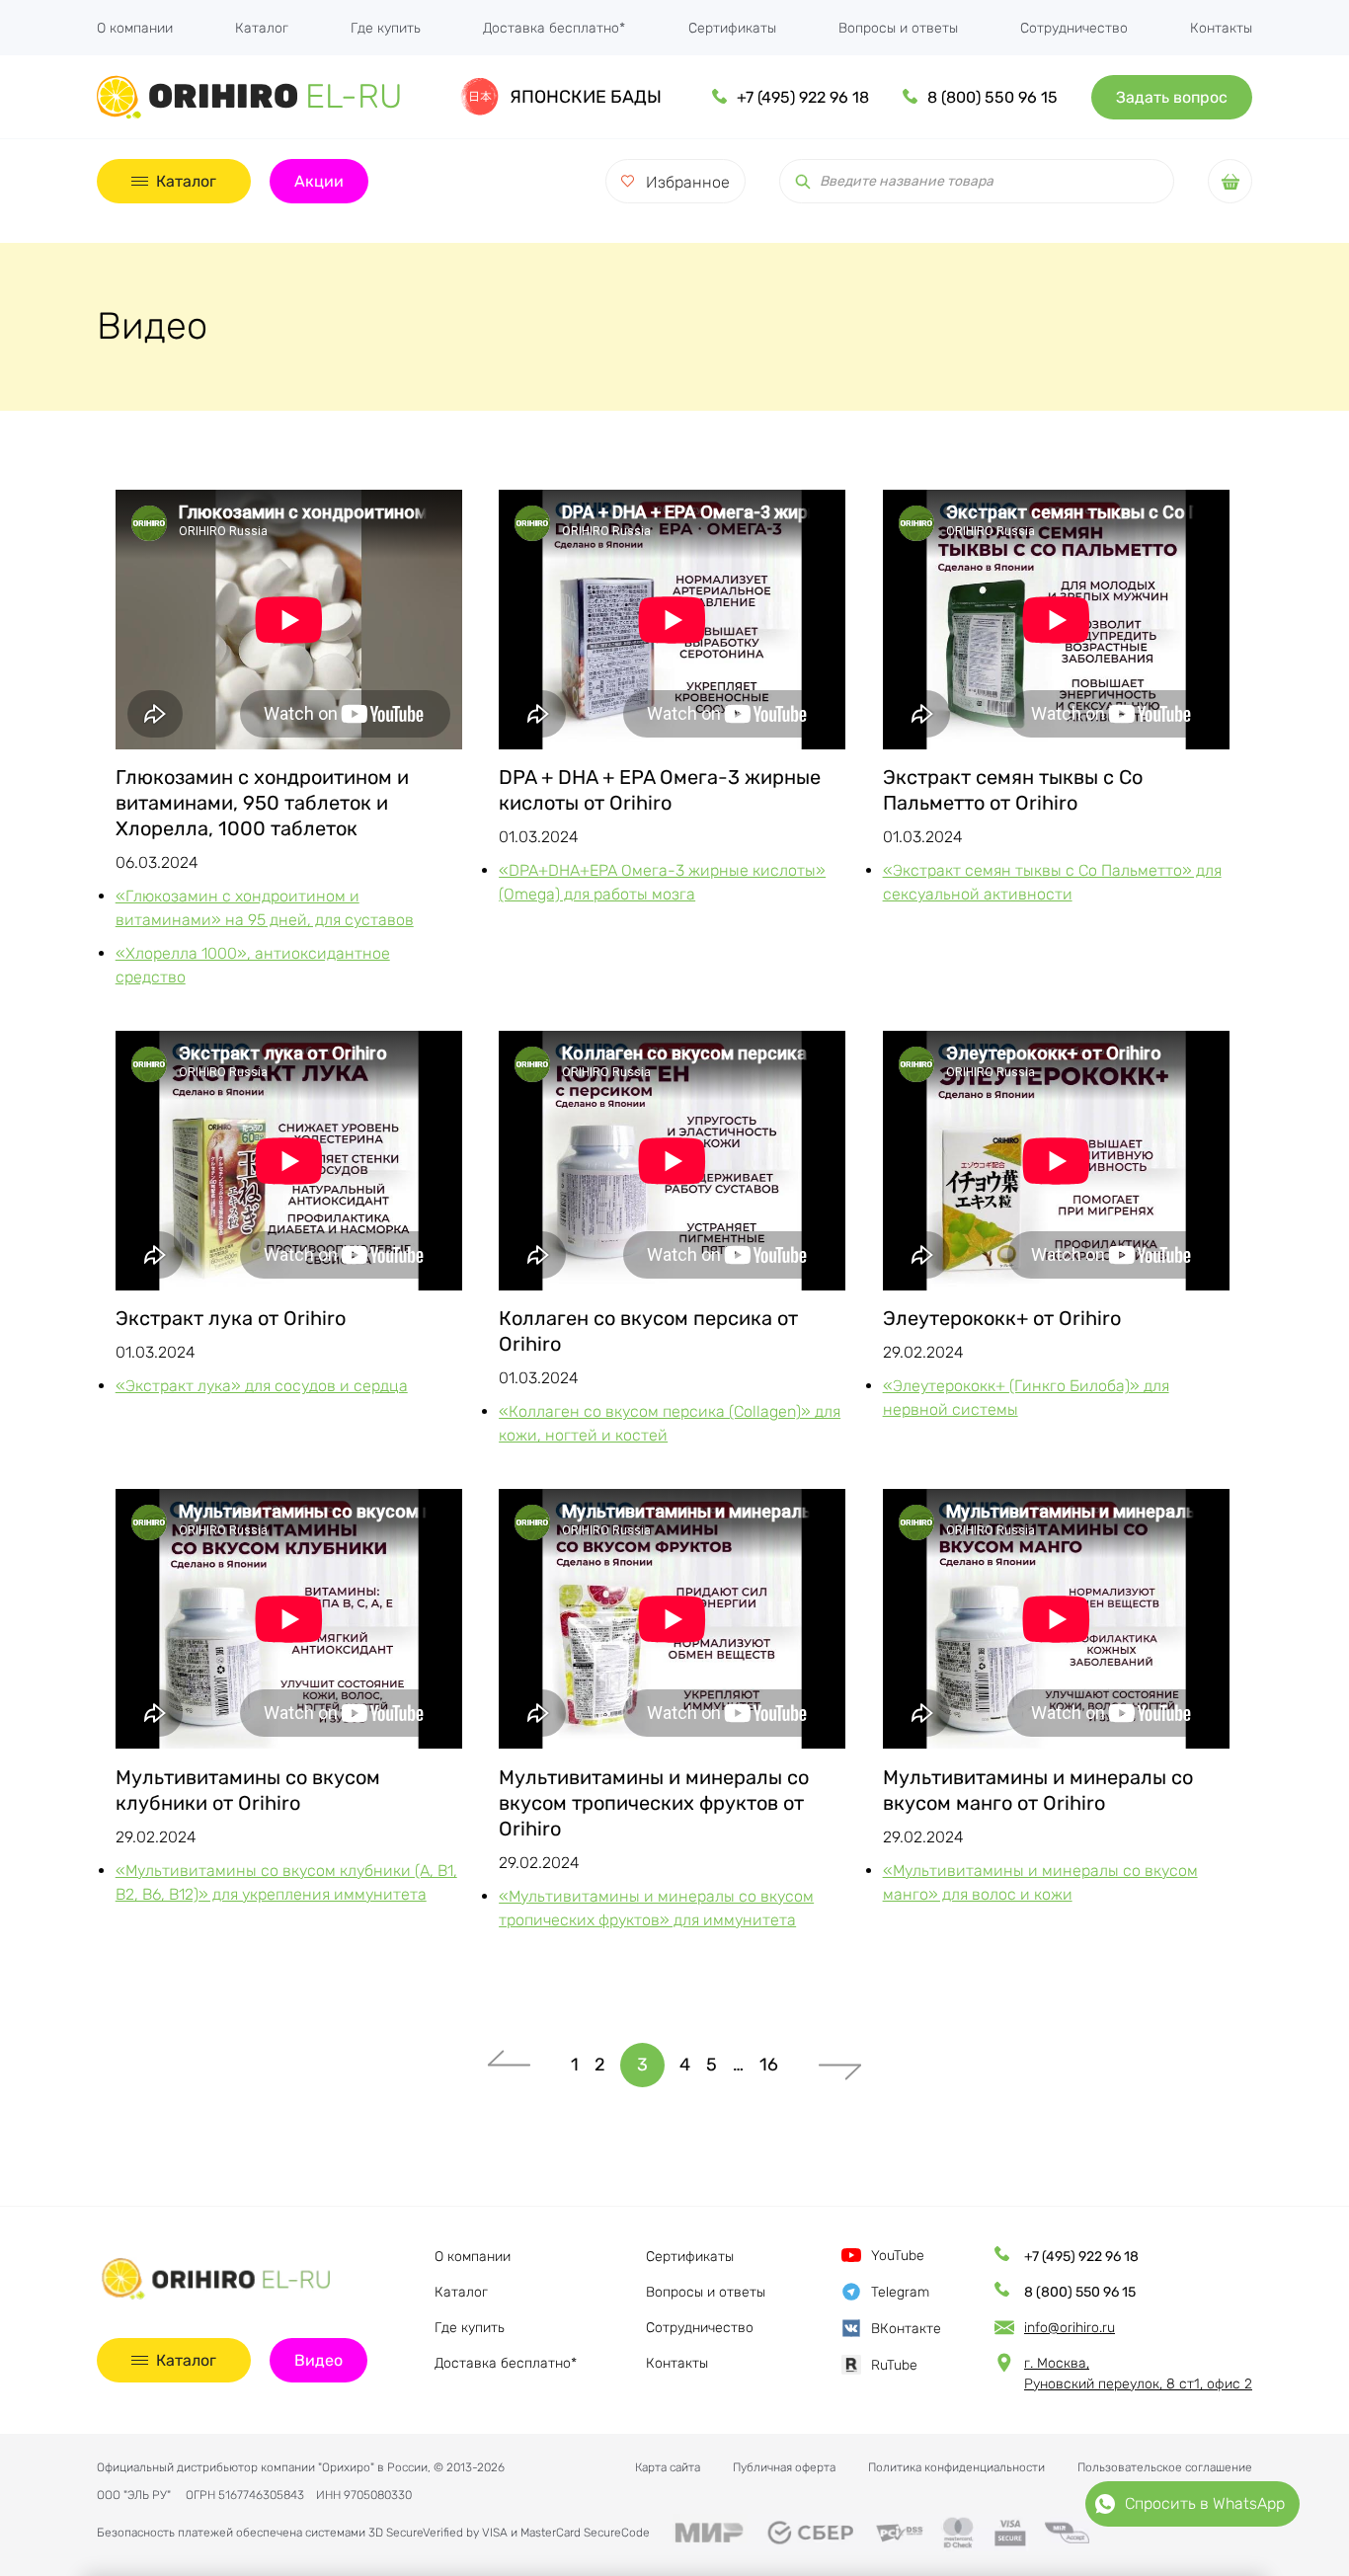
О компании (135, 28)
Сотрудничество (1074, 28)
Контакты (1221, 28)
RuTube (894, 2365)
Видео (318, 2360)
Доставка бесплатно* (554, 28)
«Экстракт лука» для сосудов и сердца (262, 1386)
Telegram (900, 2292)
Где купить (386, 28)
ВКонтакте (906, 2329)
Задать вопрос (1172, 97)
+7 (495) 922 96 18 (803, 97)
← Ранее (509, 2065)
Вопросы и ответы (898, 28)
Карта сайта (668, 2467)
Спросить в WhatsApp (1205, 2503)
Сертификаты (732, 28)
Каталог (262, 28)
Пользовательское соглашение (1165, 2467)
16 (769, 2065)
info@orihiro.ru (1070, 2328)
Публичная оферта (784, 2467)
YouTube (898, 2256)
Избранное (688, 182)
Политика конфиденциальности (956, 2467)
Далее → (840, 2065)
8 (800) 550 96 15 (992, 97)
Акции (319, 181)
